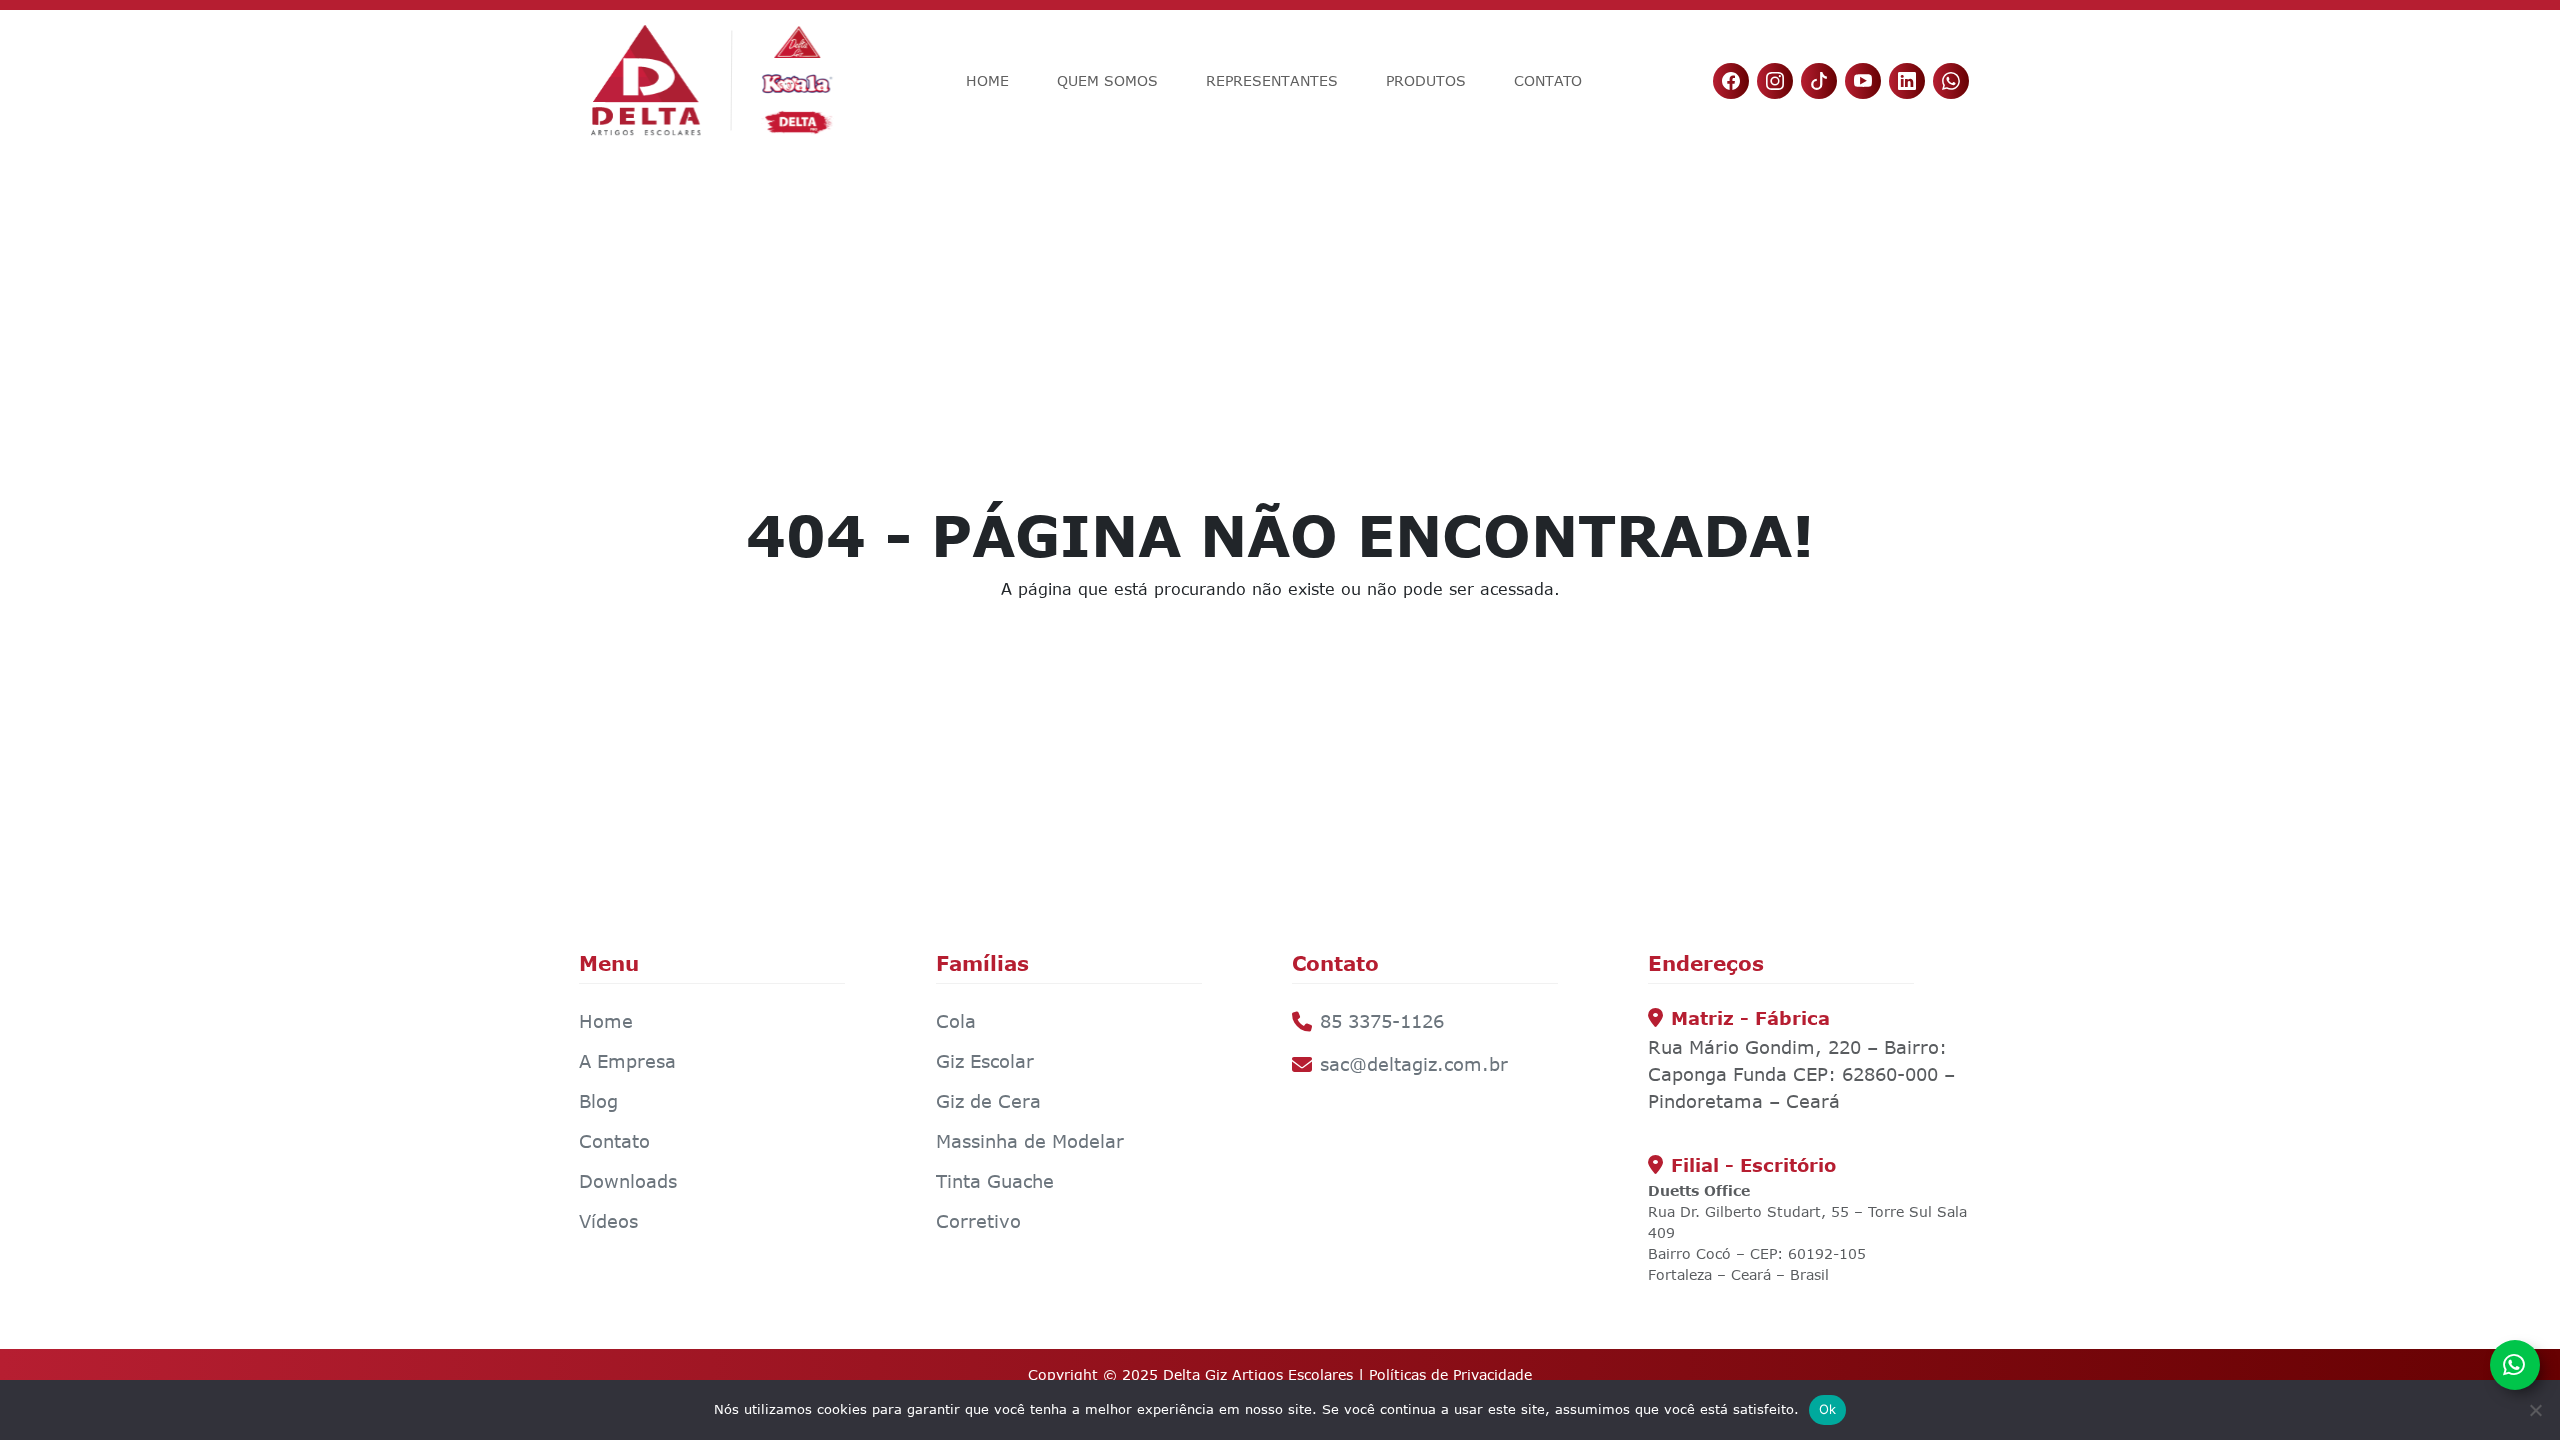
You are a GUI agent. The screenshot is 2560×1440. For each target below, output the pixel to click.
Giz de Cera (988, 1101)
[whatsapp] (2515, 1365)
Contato (1548, 80)
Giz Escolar (985, 1061)
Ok (1828, 1409)
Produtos (1426, 80)
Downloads (628, 1181)
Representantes (1272, 80)
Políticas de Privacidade (1450, 1374)
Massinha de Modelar (1030, 1141)
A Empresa (627, 1061)
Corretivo (978, 1221)
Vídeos (608, 1221)
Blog (598, 1101)
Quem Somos (1107, 80)
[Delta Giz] (712, 80)
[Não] (2535, 1410)
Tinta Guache (995, 1181)
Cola (956, 1021)
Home (987, 80)
